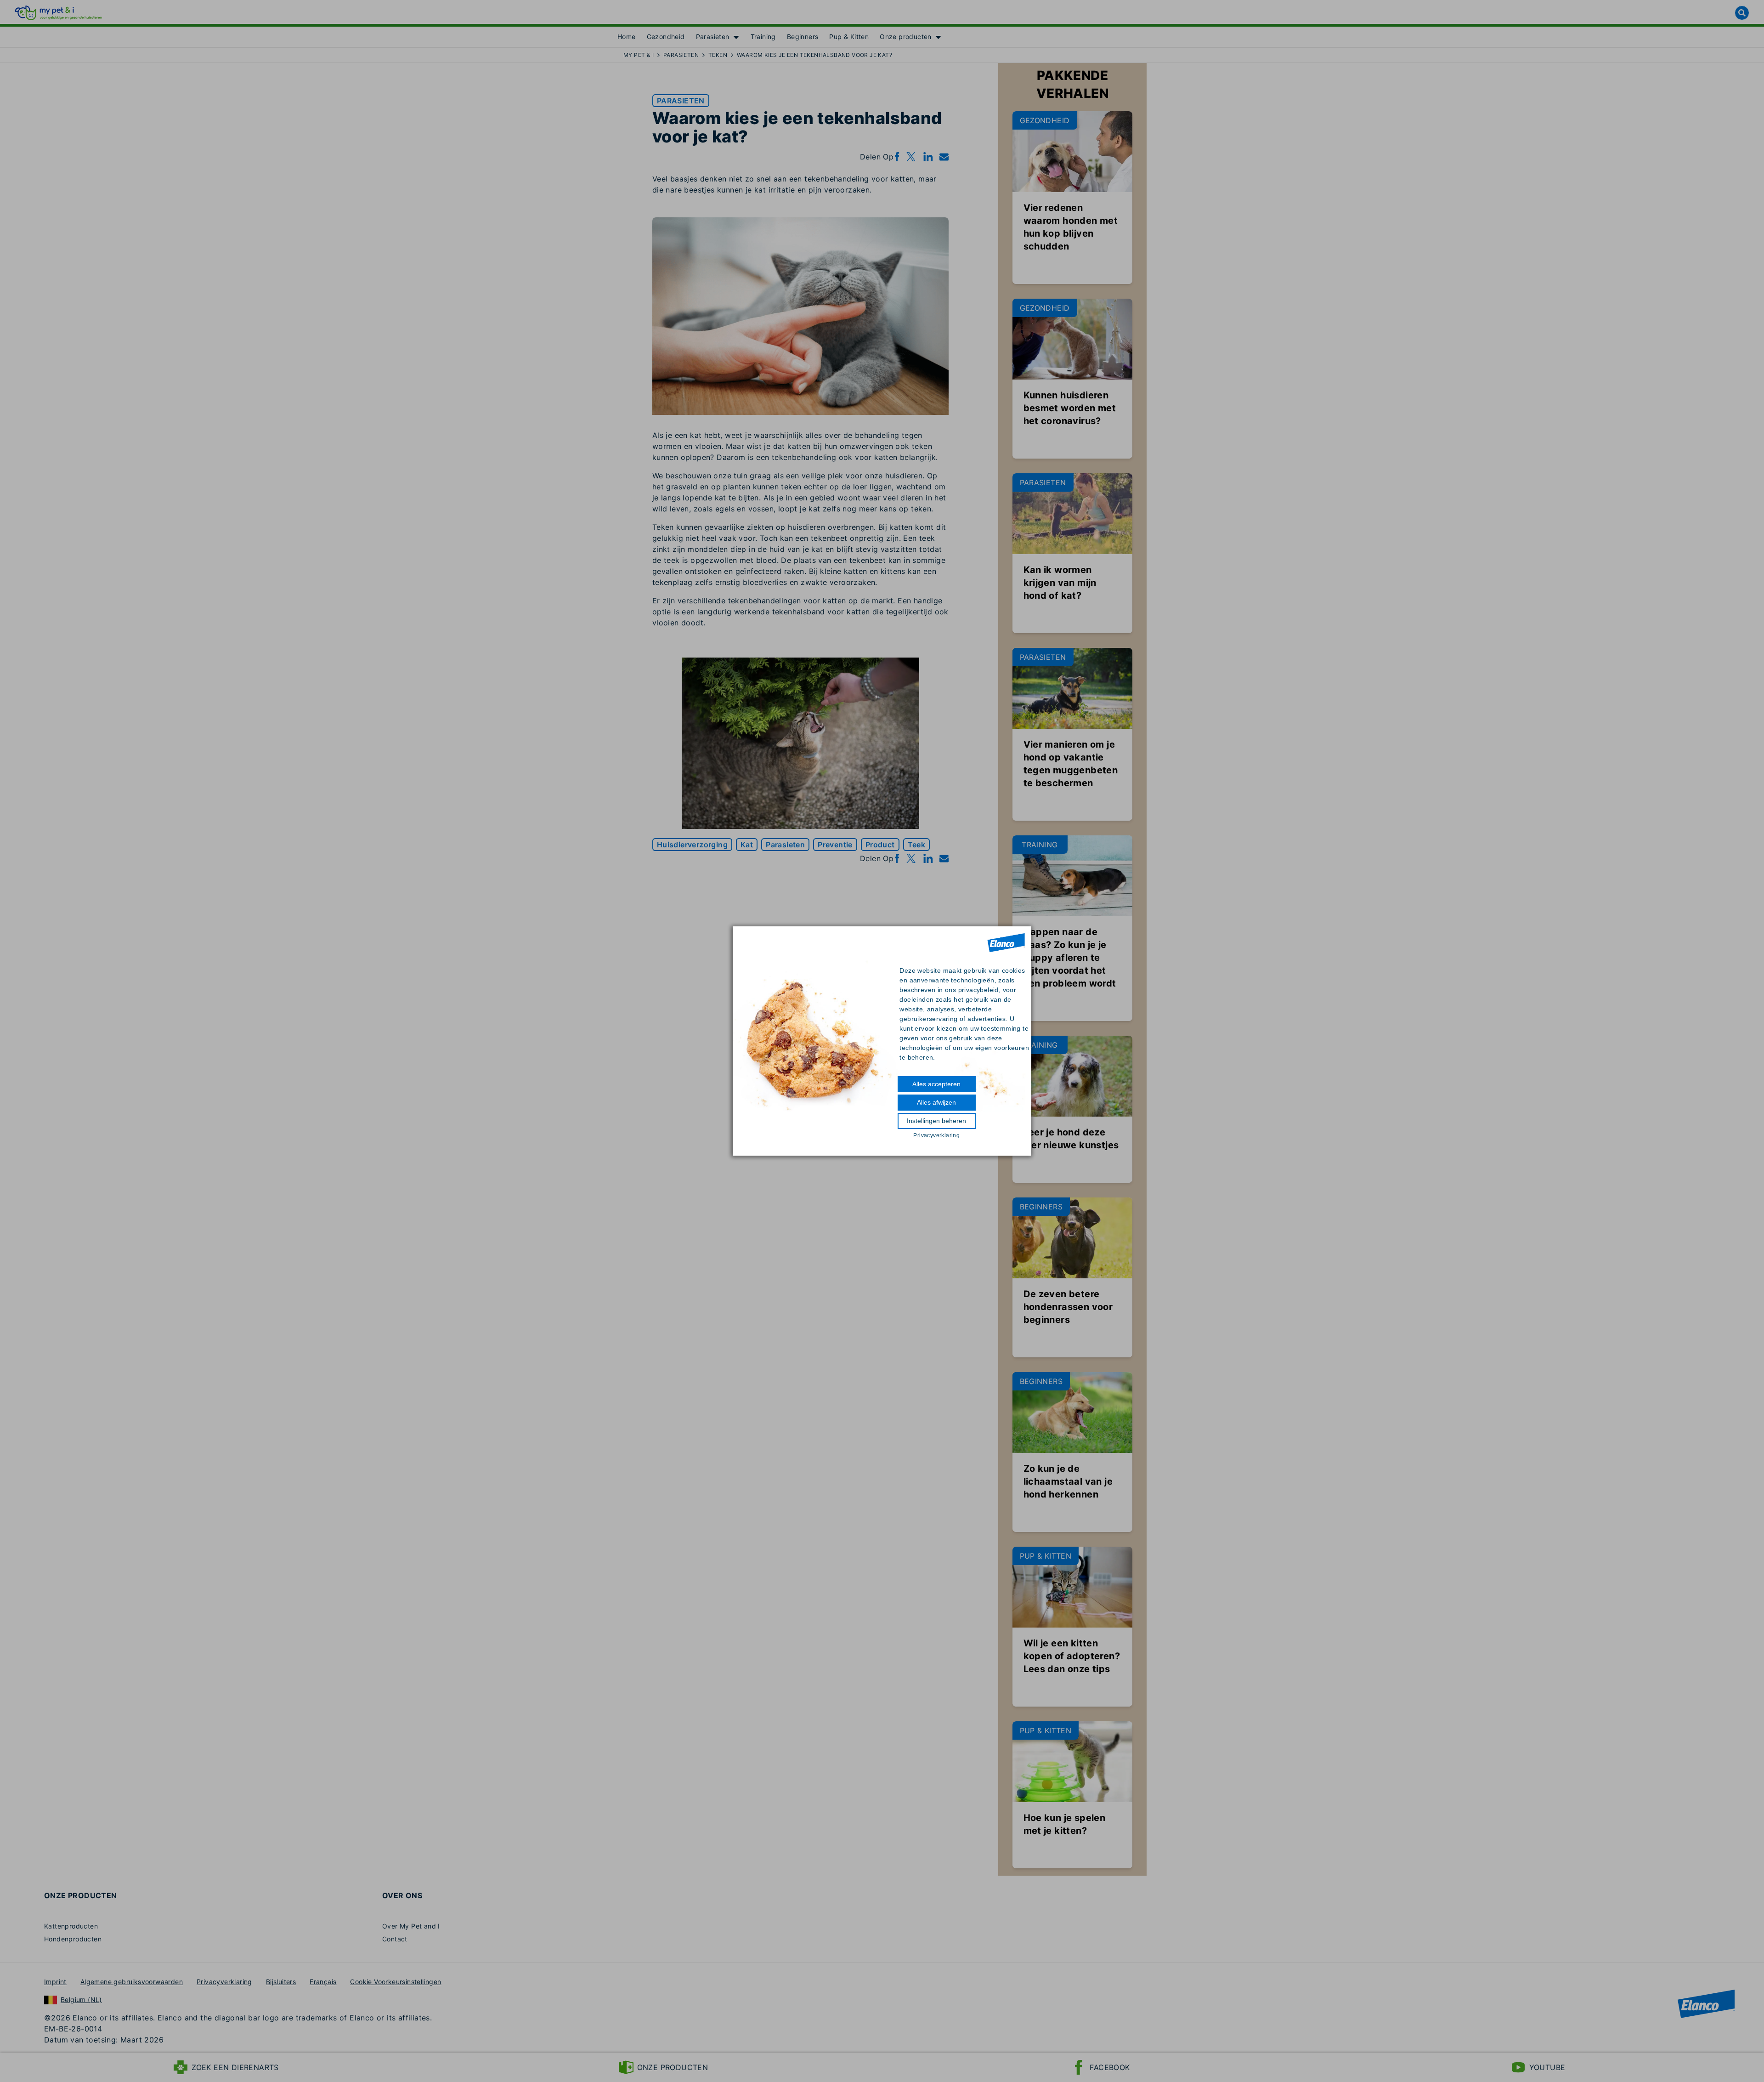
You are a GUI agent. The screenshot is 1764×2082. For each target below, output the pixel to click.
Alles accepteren (936, 1084)
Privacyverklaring (936, 1135)
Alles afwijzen (936, 1102)
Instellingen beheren (936, 1121)
